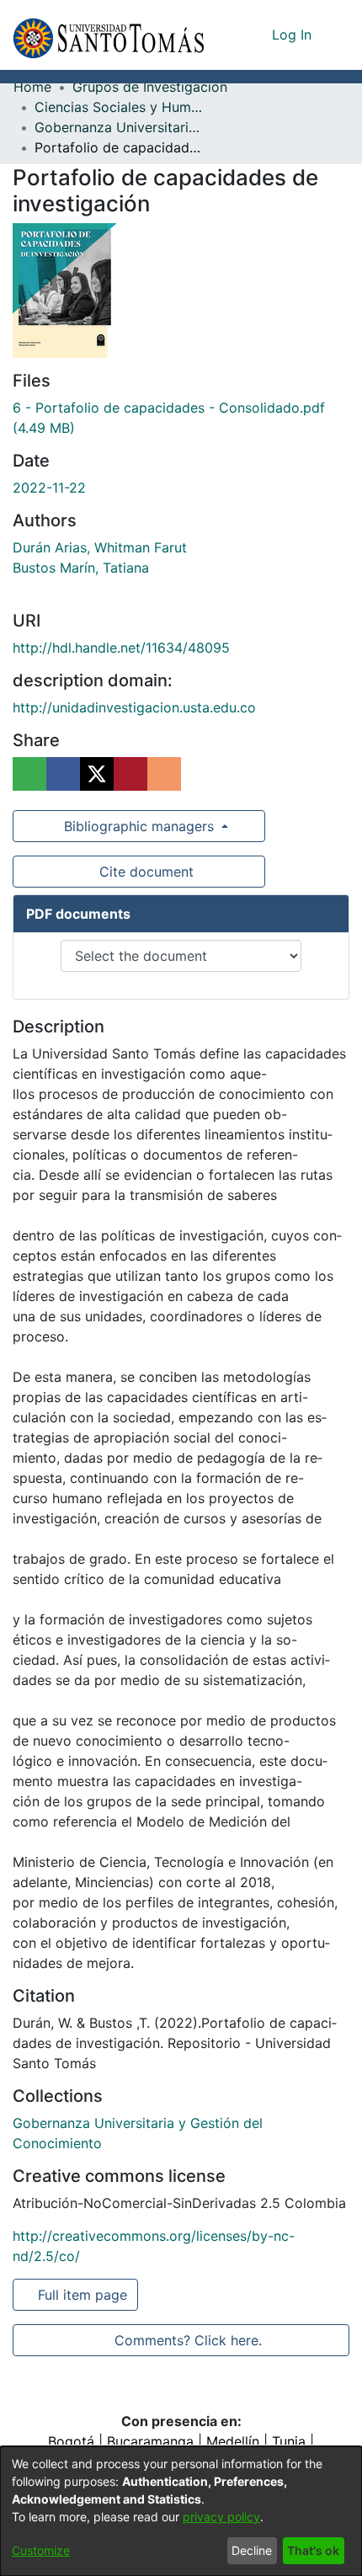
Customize (41, 2550)
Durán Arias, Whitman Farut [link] (100, 547)
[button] (108, 35)
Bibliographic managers (139, 826)
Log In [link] (293, 35)
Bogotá (71, 2441)
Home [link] (32, 87)
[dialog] (181, 2511)
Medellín (233, 2441)
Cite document (145, 872)
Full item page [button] (84, 2295)
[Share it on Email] (164, 774)
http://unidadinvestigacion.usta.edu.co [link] (134, 707)
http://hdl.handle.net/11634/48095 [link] (121, 648)
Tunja (289, 2441)
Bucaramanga (150, 2441)
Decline (252, 2550)
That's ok (313, 2550)
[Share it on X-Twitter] (97, 774)
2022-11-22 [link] (49, 488)
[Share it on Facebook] (63, 774)
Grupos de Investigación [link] (150, 87)
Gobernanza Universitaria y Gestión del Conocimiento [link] (119, 127)
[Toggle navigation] (337, 35)
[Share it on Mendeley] (130, 774)
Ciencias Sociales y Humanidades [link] (119, 107)
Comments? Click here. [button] (188, 2340)
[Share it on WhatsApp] (29, 774)
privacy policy (221, 2517)
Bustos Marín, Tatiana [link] (81, 568)
